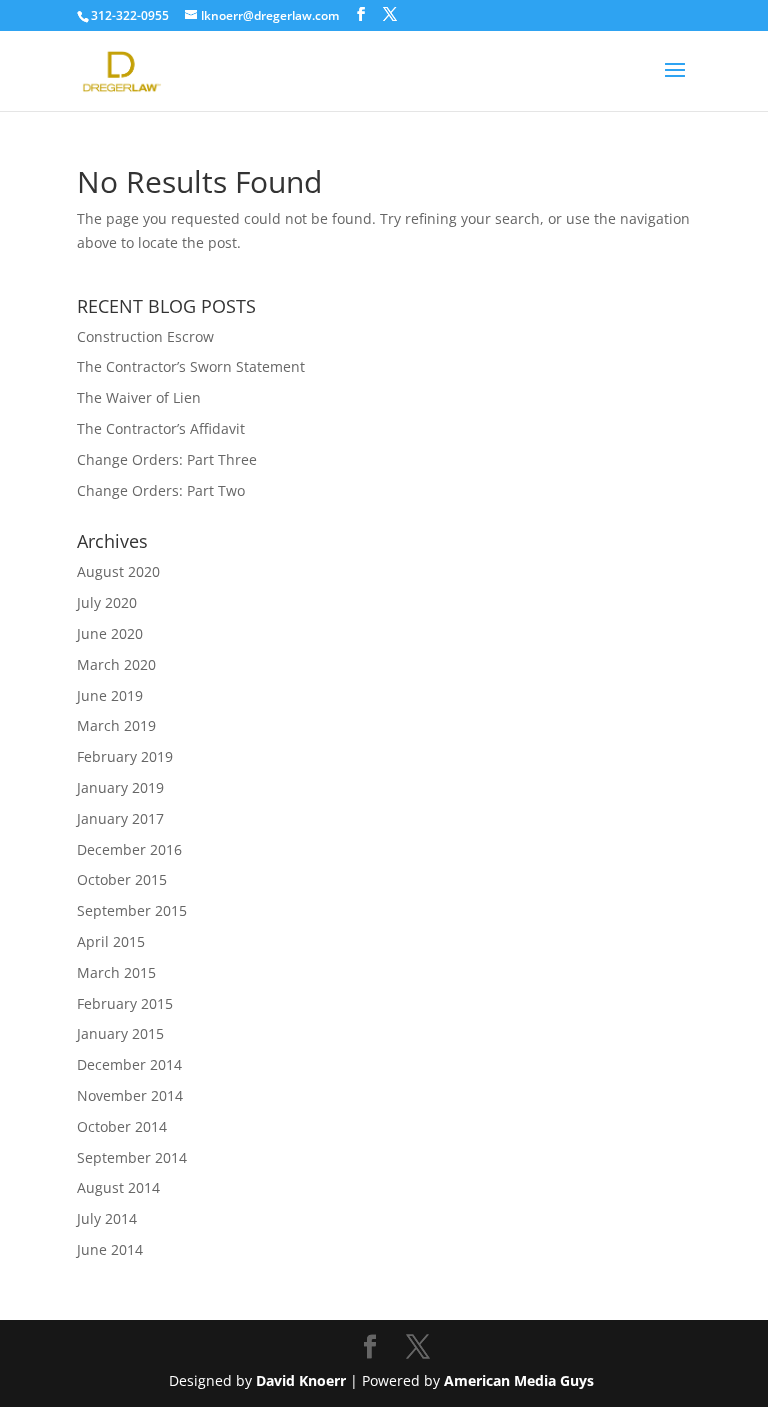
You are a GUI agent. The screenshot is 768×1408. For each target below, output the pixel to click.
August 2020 (118, 571)
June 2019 (110, 695)
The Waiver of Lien (139, 397)
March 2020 (116, 664)
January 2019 (120, 787)
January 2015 (120, 1033)
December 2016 (129, 849)
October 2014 (122, 1126)
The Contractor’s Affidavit (161, 428)
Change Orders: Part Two (161, 490)
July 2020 (107, 602)
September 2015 (132, 910)
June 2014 (110, 1249)
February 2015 (125, 1003)
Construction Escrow (145, 336)
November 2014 (130, 1095)
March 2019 (116, 725)
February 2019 (125, 756)
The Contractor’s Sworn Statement (191, 366)
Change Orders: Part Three (167, 459)
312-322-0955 (130, 15)
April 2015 (111, 941)
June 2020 (110, 633)
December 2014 (129, 1064)
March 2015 (116, 972)
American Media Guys (521, 1380)
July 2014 (107, 1218)
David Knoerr (301, 1380)
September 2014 (132, 1157)
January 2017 (120, 818)
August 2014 (118, 1187)
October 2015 (122, 879)
